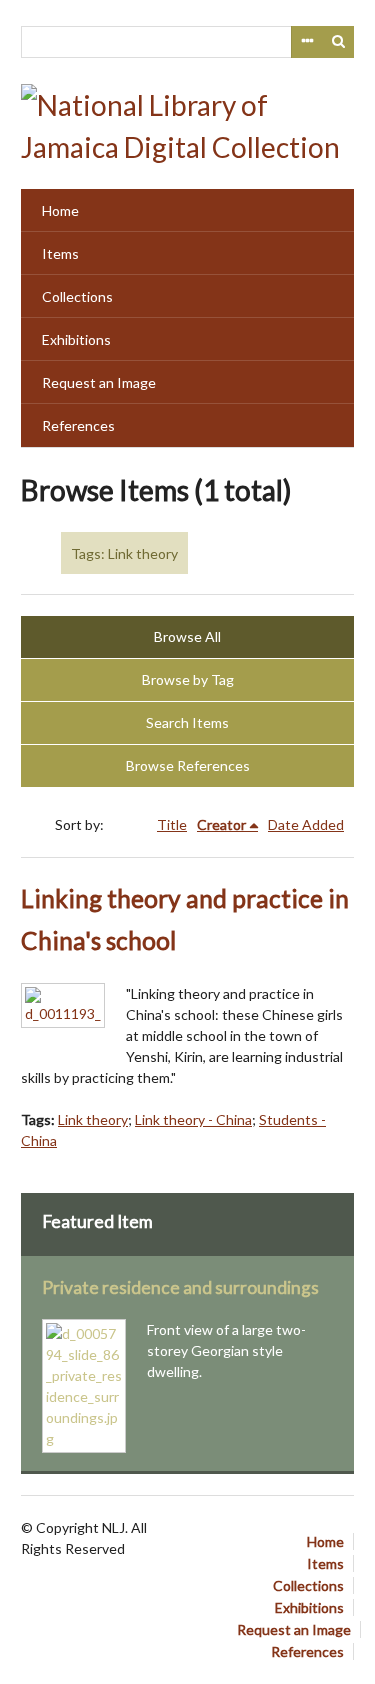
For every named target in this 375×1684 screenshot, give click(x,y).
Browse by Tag (188, 679)
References (78, 425)
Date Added (306, 824)
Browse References (188, 765)
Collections (77, 296)
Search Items (187, 722)
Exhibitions (76, 339)
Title (172, 824)
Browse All (187, 636)
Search (339, 42)
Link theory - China (193, 1119)
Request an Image (99, 382)
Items (60, 253)
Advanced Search (307, 42)
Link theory (93, 1119)
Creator (221, 824)
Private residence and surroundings (180, 1287)
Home (60, 210)
